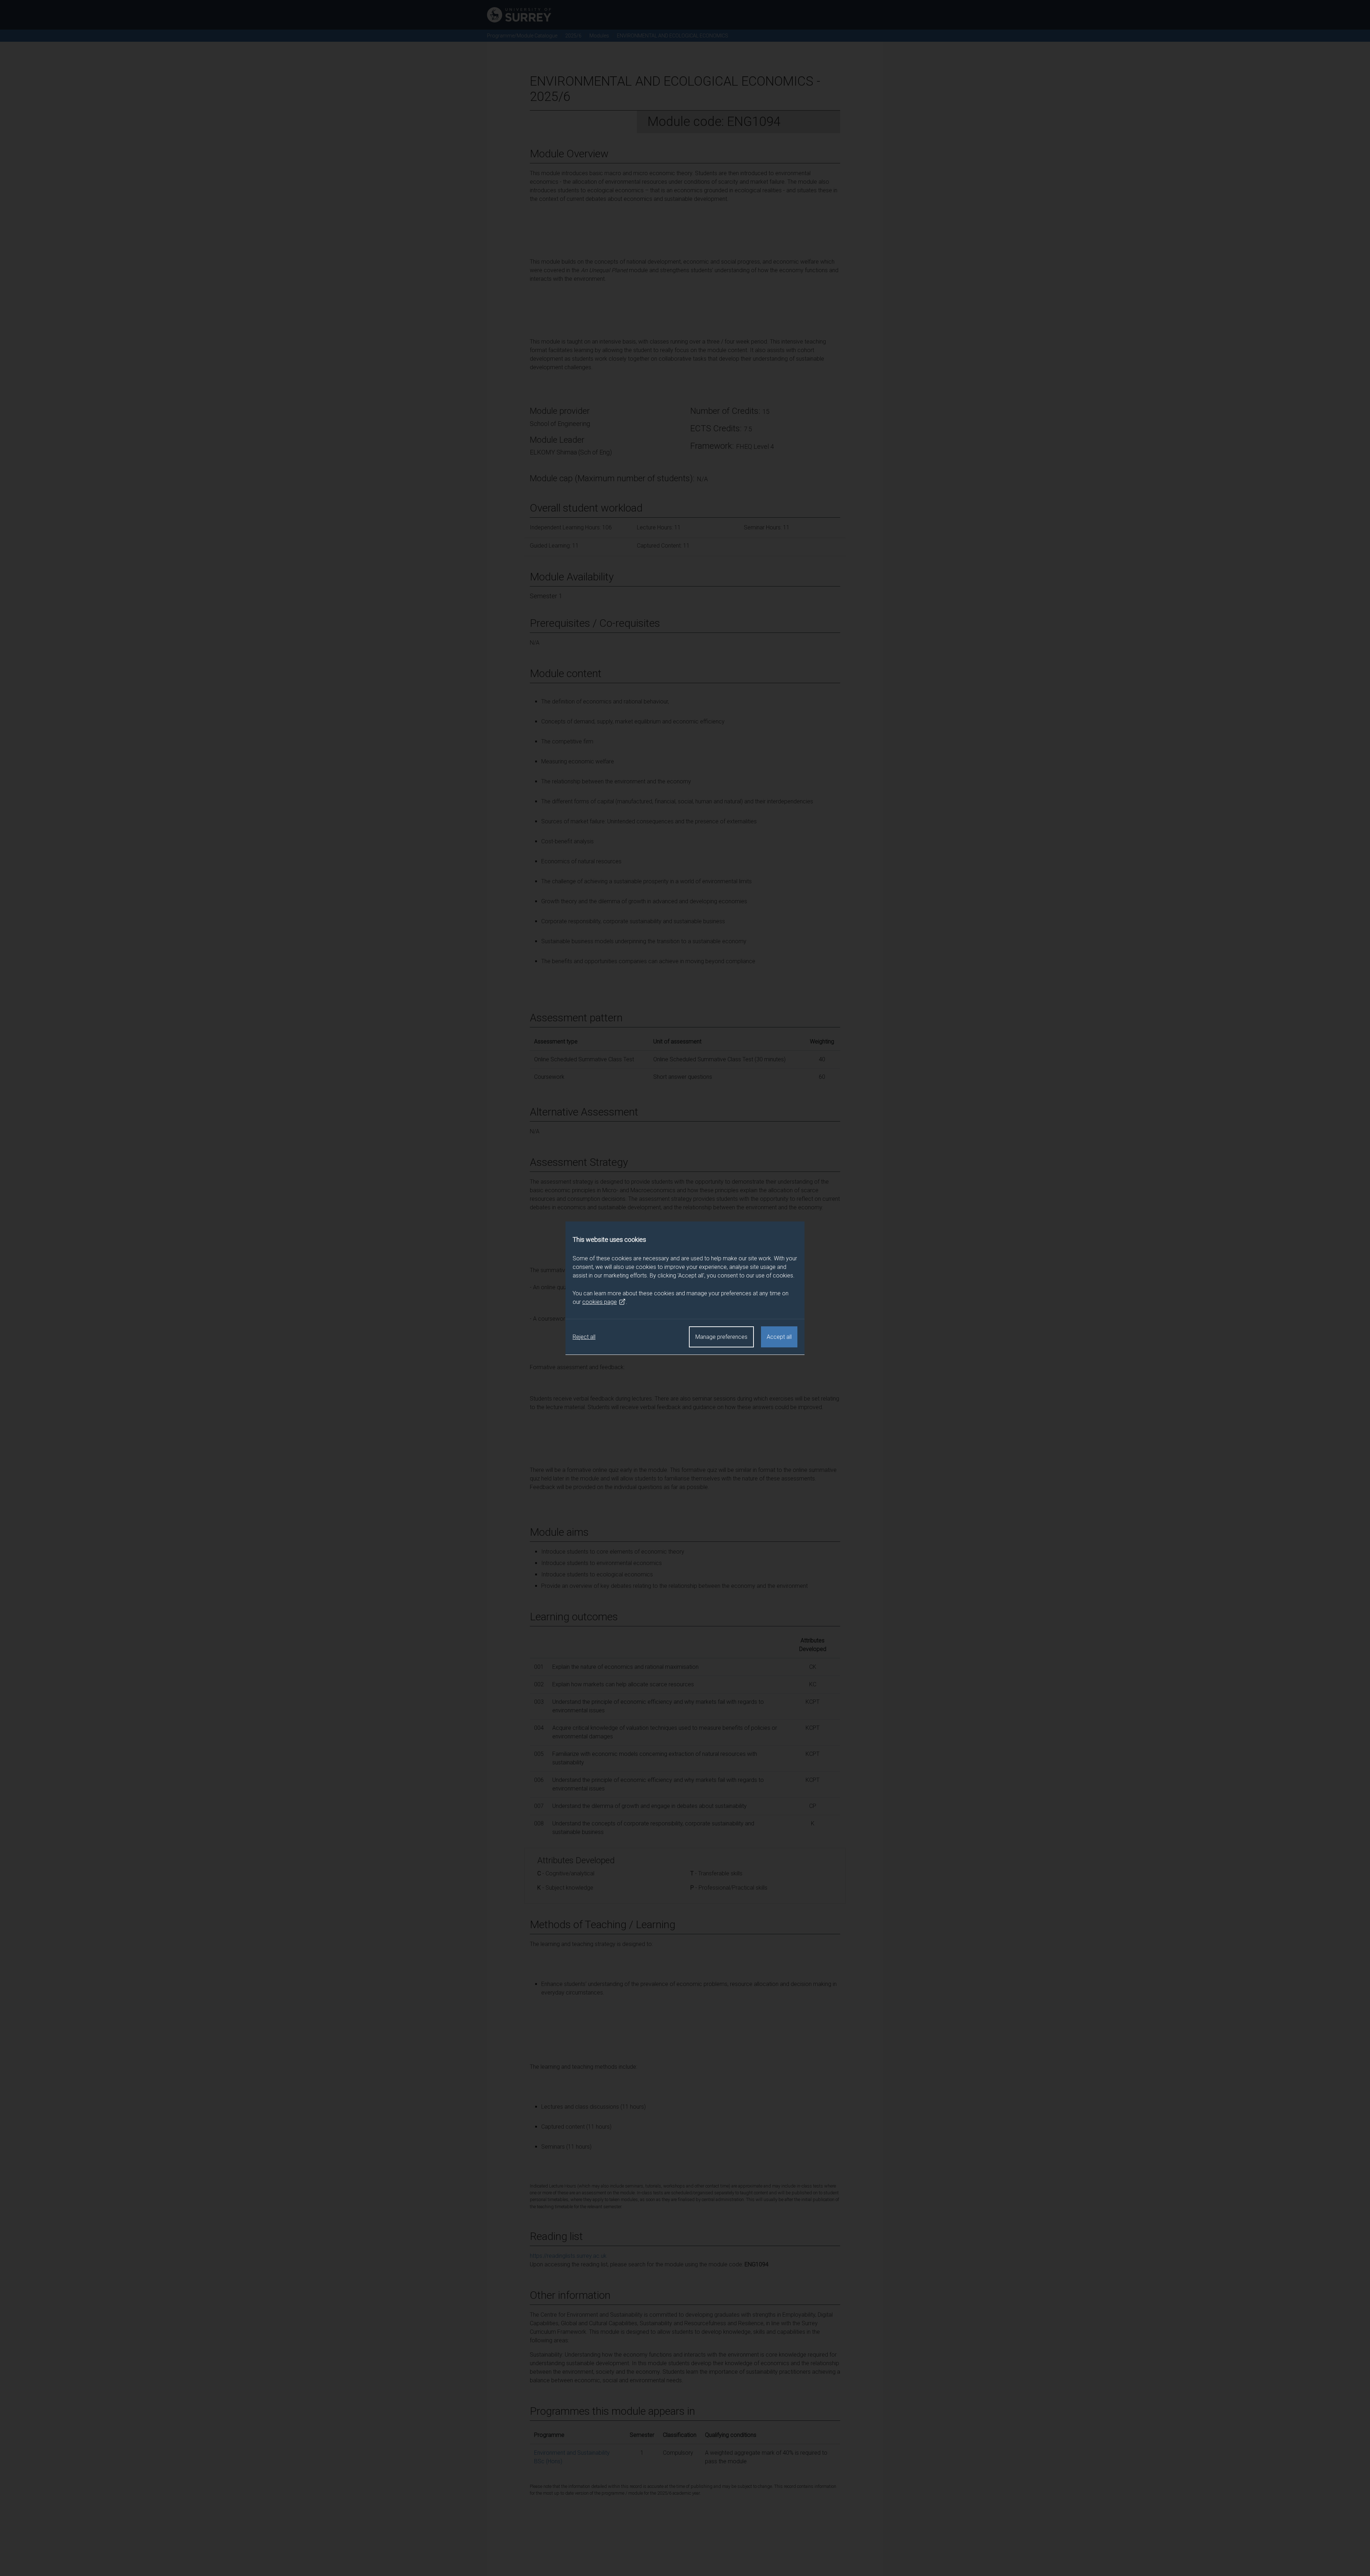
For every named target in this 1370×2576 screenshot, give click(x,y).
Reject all (584, 1337)
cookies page (600, 1302)
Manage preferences (721, 1337)
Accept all (779, 1337)
